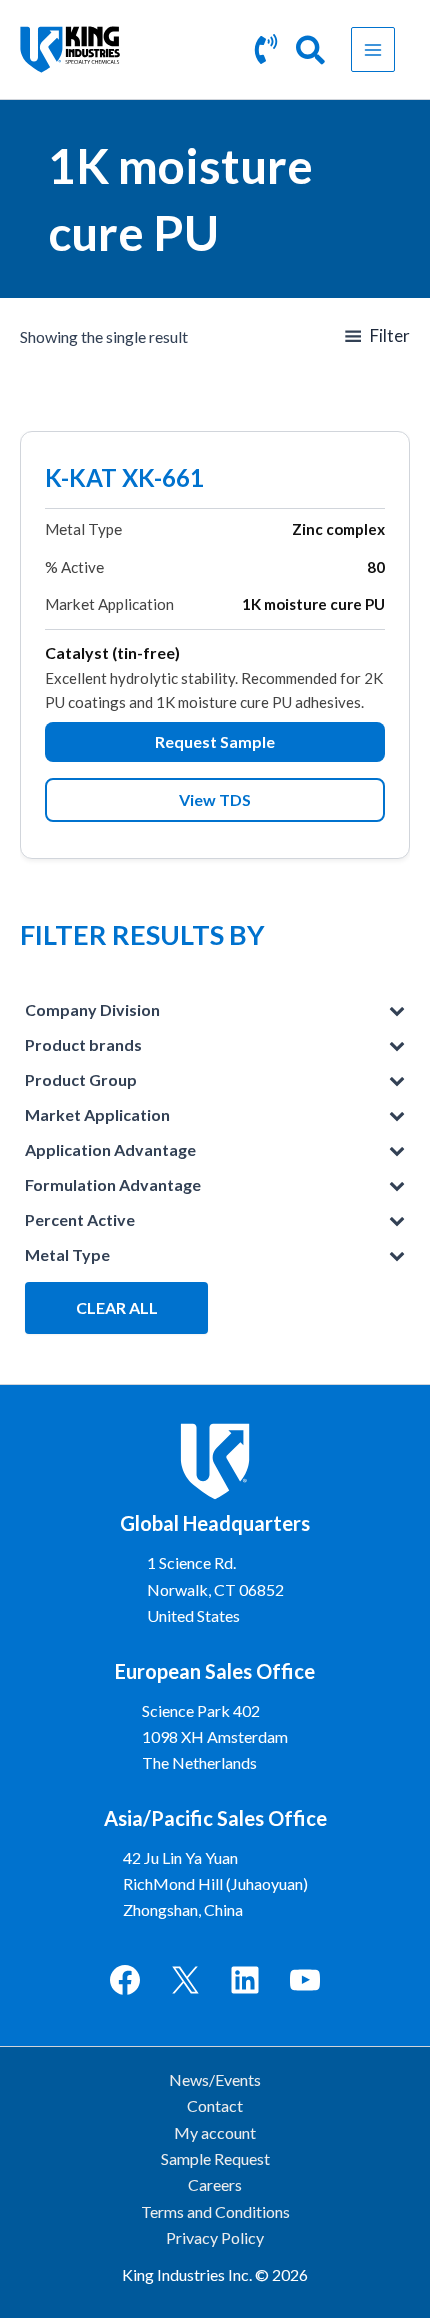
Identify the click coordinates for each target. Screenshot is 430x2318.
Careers (215, 2184)
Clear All (117, 1307)
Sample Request (215, 2158)
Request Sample (215, 741)
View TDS (215, 799)
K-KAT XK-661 (124, 480)
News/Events (215, 2079)
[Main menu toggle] (373, 49)
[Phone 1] (266, 49)
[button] (311, 53)
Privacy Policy (215, 2237)
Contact (215, 2105)
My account (215, 2132)
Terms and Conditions (215, 2211)
